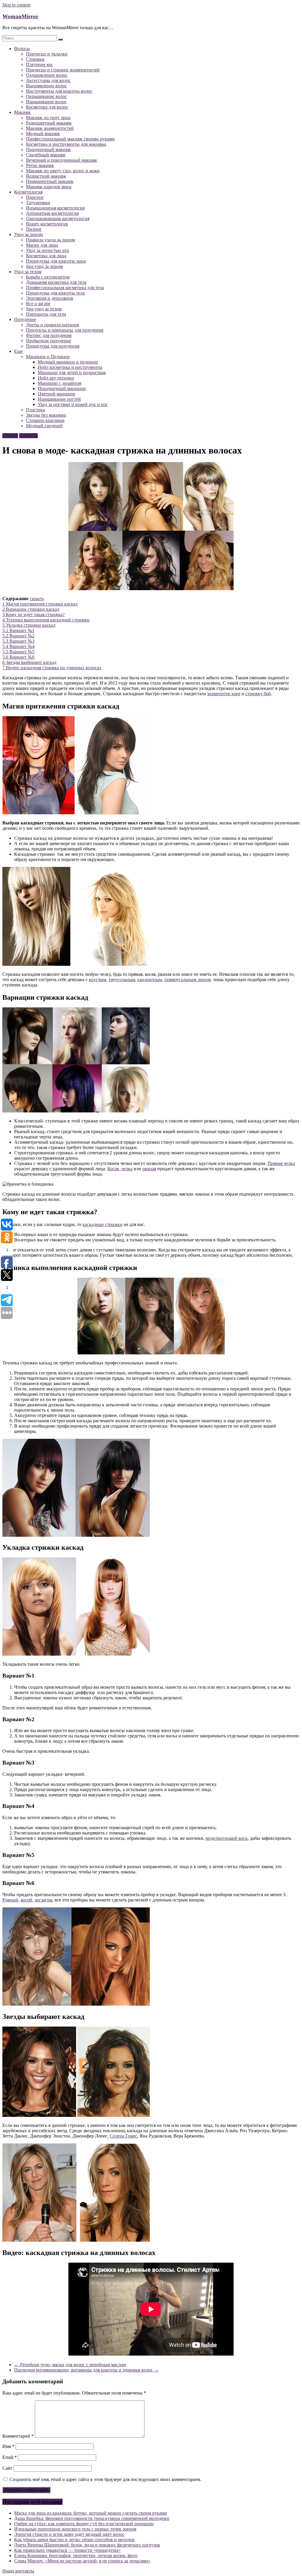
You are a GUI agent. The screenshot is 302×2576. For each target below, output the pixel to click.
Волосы (22, 49)
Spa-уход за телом (44, 309)
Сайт (7, 2468)
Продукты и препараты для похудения (65, 330)
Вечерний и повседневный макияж (61, 160)
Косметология (28, 192)
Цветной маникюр (56, 394)
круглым (97, 979)
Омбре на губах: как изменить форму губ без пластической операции (84, 2524)
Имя (8, 2446)
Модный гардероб (44, 426)
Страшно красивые (45, 420)
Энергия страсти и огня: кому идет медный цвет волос (69, 2534)
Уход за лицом (28, 234)
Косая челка (120, 1169)
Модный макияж (43, 134)
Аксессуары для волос (48, 80)
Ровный (10, 1900)
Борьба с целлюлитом (48, 277)
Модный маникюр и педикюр (68, 362)
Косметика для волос (47, 107)
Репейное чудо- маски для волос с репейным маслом (70, 2365)
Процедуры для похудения (53, 346)
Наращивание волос (46, 102)
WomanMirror (20, 16)
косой (26, 1900)
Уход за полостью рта (47, 250)
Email (10, 2457)
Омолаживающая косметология (58, 219)
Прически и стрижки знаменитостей (63, 70)
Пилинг (34, 229)
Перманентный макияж (50, 181)
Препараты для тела (46, 314)
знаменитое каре (224, 694)
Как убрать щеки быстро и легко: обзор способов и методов (74, 2540)
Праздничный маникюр (62, 388)
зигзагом (43, 1900)
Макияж (22, 112)
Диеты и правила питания (52, 325)
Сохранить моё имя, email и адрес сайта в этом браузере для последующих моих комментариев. (105, 2479)
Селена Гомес (123, 2136)
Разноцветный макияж (49, 123)
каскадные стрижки (102, 1224)
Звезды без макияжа (46, 415)
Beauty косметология (47, 224)
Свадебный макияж (46, 155)
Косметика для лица (46, 256)
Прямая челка (281, 1163)
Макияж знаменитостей (50, 128)
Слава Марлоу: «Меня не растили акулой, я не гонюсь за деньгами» (82, 2561)
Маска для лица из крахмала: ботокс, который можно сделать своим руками (91, 2513)
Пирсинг (35, 197)
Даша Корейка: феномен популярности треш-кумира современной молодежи (92, 2518)
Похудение (25, 319)
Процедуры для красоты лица (56, 261)
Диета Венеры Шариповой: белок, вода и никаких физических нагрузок (87, 2545)
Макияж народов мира (49, 187)
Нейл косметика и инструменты (70, 367)
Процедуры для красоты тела (55, 293)
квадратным (150, 979)
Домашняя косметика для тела (56, 282)
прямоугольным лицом (187, 979)
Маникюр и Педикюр (48, 357)
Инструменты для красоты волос (59, 91)
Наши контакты (18, 2571)
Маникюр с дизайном (60, 383)
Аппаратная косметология (52, 213)
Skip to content (16, 5)
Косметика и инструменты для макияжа (66, 144)
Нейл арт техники (56, 378)
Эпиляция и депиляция (49, 298)
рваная (149, 1169)
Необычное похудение (49, 341)
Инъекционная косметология (55, 208)
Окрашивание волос (46, 96)
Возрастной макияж (46, 176)
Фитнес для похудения (49, 335)
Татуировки (38, 203)
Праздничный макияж (48, 149)
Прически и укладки (47, 54)
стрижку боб (258, 694)
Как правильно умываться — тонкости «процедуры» (67, 2550)
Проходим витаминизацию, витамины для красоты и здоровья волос (86, 2370)
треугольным (122, 979)
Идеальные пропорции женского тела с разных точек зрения (75, 2529)
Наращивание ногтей (59, 399)
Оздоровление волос (47, 75)
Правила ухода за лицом (50, 240)
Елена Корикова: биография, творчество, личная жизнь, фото (76, 2555)
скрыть (37, 599)
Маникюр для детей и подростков (72, 373)
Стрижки (35, 59)
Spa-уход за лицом (44, 266)
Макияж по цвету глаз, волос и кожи (63, 171)
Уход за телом (28, 272)
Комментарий (18, 2436)
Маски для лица (42, 245)
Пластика (36, 410)
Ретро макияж (40, 165)
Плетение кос (40, 64)
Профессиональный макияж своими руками (70, 139)
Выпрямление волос (46, 86)
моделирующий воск (227, 1838)
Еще (18, 351)
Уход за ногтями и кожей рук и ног (73, 404)
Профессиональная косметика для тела (65, 288)
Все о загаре (38, 303)
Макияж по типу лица (48, 118)
